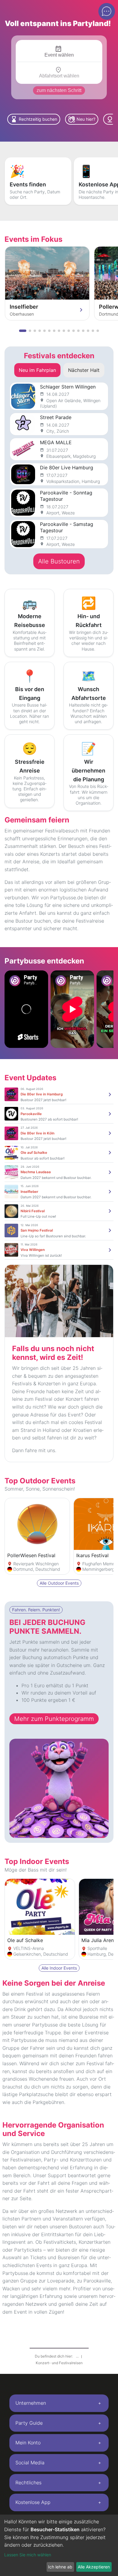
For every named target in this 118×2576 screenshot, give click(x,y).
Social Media (30, 2463)
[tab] (59, 2403)
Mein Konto (28, 2443)
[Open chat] (107, 11)
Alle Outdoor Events (59, 1583)
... (78, 2356)
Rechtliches (28, 2482)
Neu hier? (82, 119)
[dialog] (59, 2545)
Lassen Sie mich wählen (28, 2555)
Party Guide (29, 2423)
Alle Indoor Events (59, 1968)
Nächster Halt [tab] (84, 370)
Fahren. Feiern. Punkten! (36, 1610)
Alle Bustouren (59, 561)
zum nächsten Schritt (59, 90)
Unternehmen (31, 2403)
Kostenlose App (33, 2502)
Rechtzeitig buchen (34, 119)
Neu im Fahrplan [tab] (37, 370)
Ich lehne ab (60, 2567)
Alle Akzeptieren (94, 2567)
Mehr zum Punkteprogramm (54, 1719)
